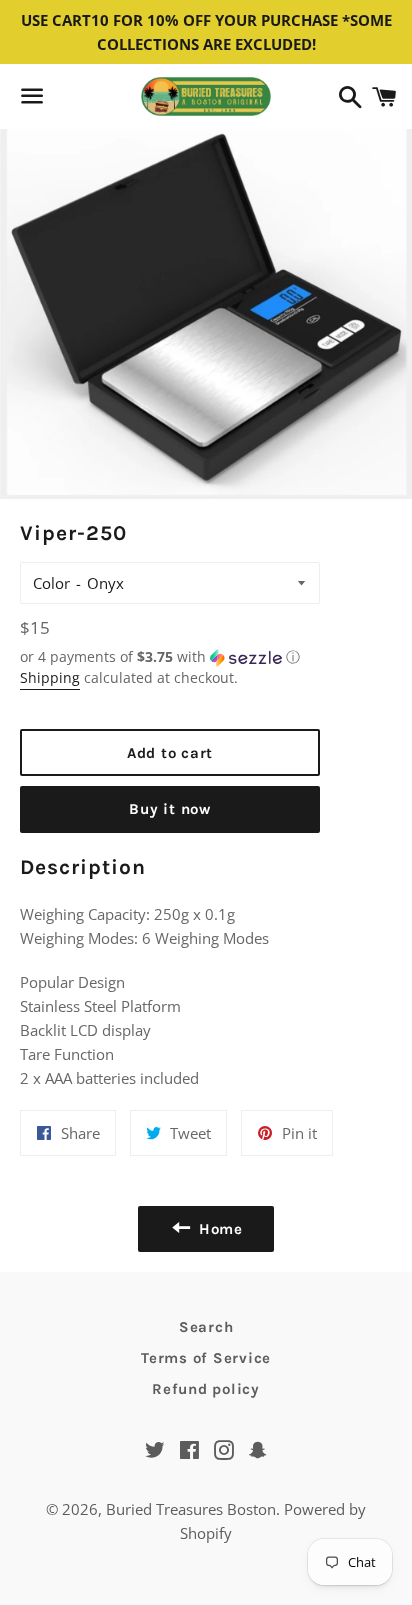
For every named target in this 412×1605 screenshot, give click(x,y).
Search (206, 1327)
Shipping (50, 677)
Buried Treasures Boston (191, 1509)
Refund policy (206, 1389)
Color (51, 583)
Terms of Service (206, 1358)
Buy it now (170, 809)
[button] (170, 657)
